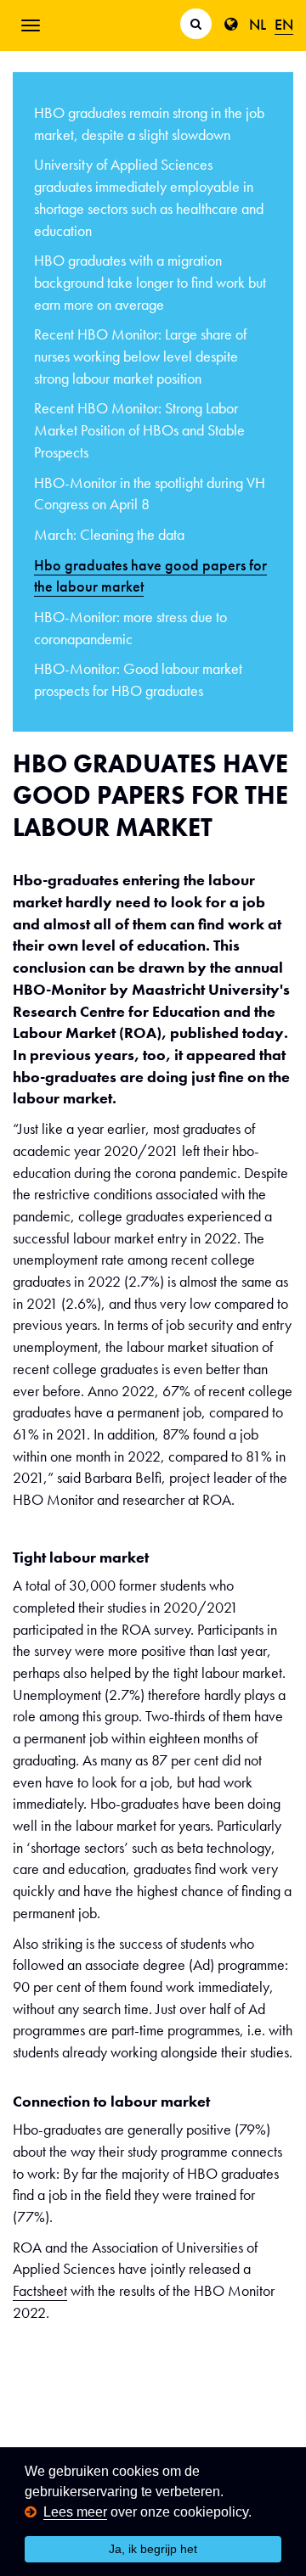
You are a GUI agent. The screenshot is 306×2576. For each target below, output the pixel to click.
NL (258, 24)
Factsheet (40, 2290)
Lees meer (75, 2512)
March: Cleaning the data (109, 534)
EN (284, 24)
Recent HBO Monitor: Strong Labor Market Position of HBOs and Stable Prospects (139, 429)
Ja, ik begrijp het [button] (153, 2549)
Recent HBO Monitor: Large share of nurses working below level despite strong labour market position (140, 356)
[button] (258, 2513)
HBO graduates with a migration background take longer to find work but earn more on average (150, 282)
